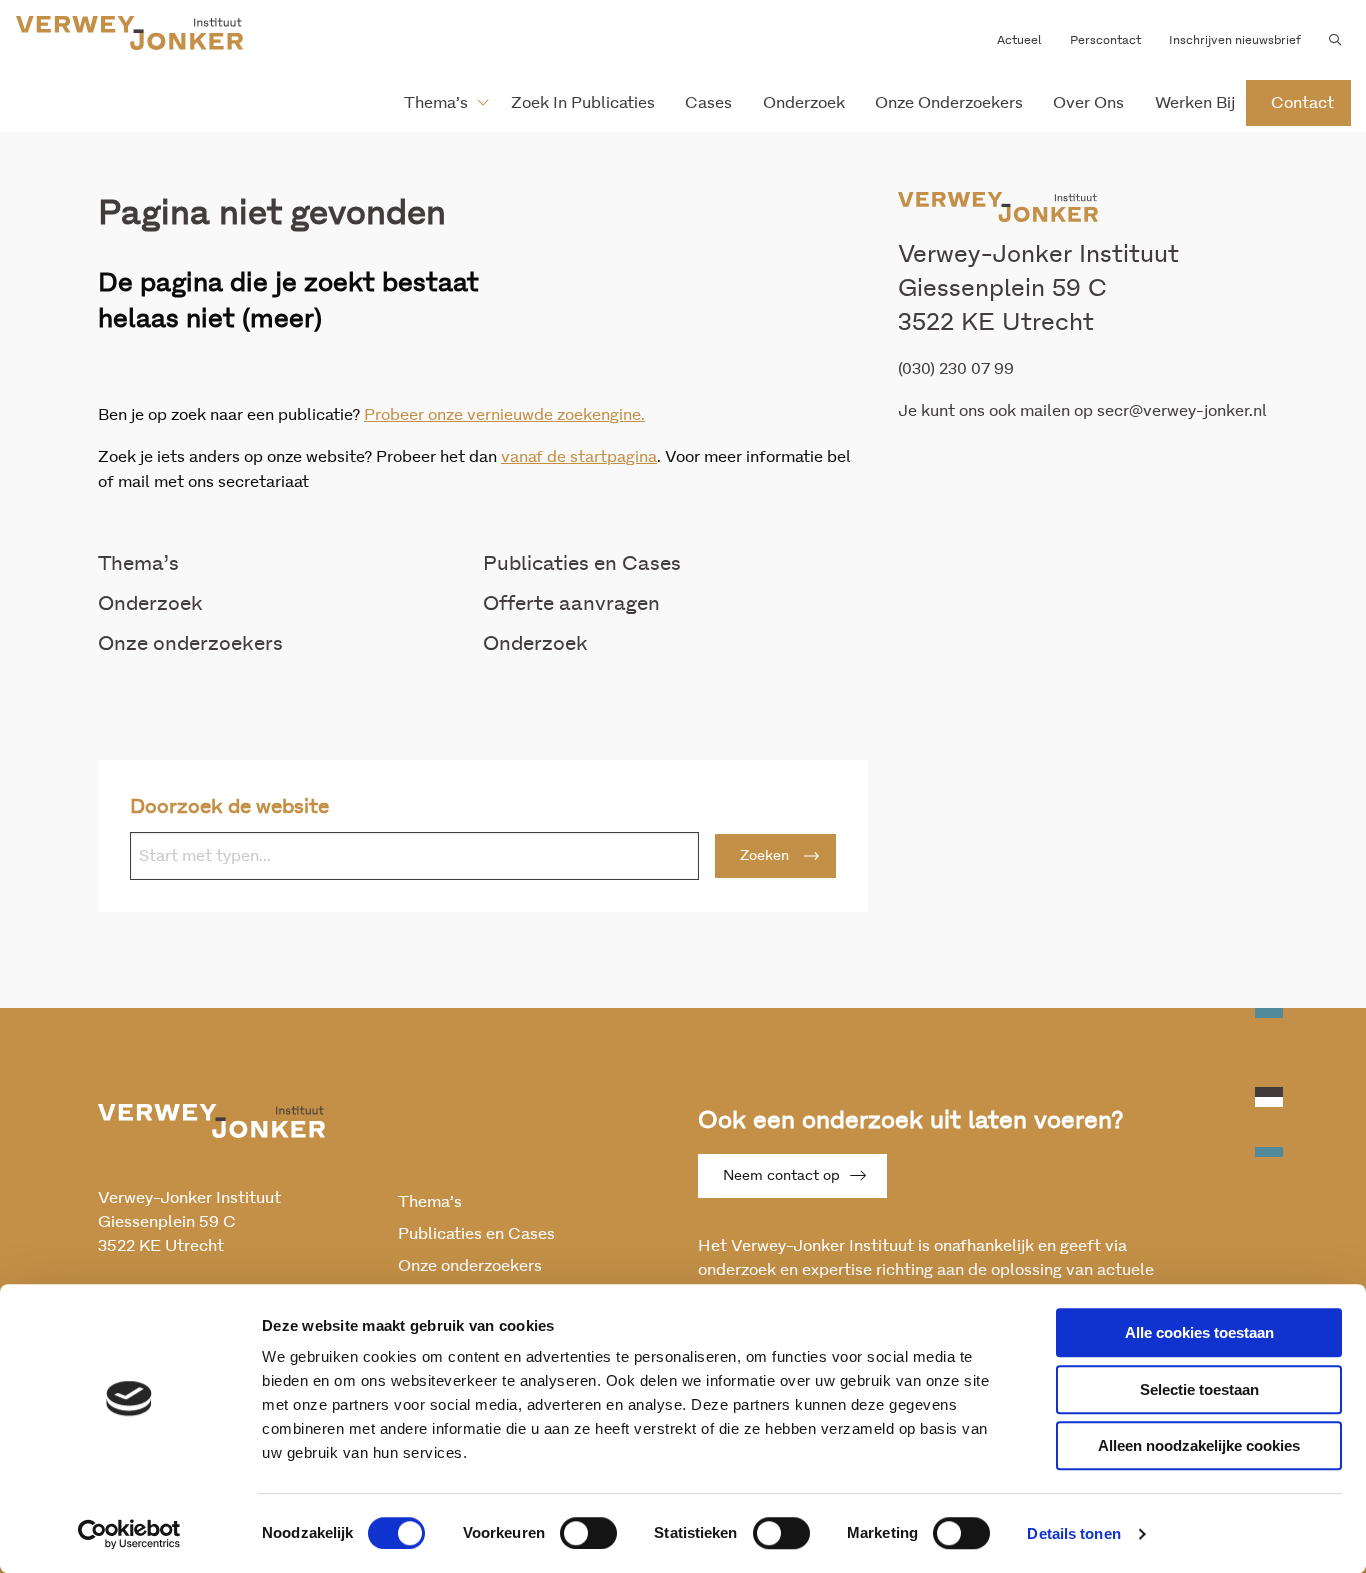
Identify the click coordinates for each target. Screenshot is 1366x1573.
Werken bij (1195, 103)
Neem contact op (781, 1176)
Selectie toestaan (1199, 1389)
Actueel (1019, 40)
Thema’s (436, 103)
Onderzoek (804, 103)
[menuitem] (438, 103)
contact (1302, 103)
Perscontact (1105, 40)
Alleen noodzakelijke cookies (1199, 1445)
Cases (708, 103)
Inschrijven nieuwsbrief (1235, 40)
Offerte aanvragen (571, 604)
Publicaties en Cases (582, 564)
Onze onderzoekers (949, 103)
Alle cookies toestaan (1199, 1332)
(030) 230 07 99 (956, 369)
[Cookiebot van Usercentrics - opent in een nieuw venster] (129, 1534)
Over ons (1088, 103)
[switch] (588, 1533)
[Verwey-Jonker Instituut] (130, 33)
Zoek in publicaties (583, 103)
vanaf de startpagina (579, 457)
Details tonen (1073, 1533)
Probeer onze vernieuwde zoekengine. (504, 415)
